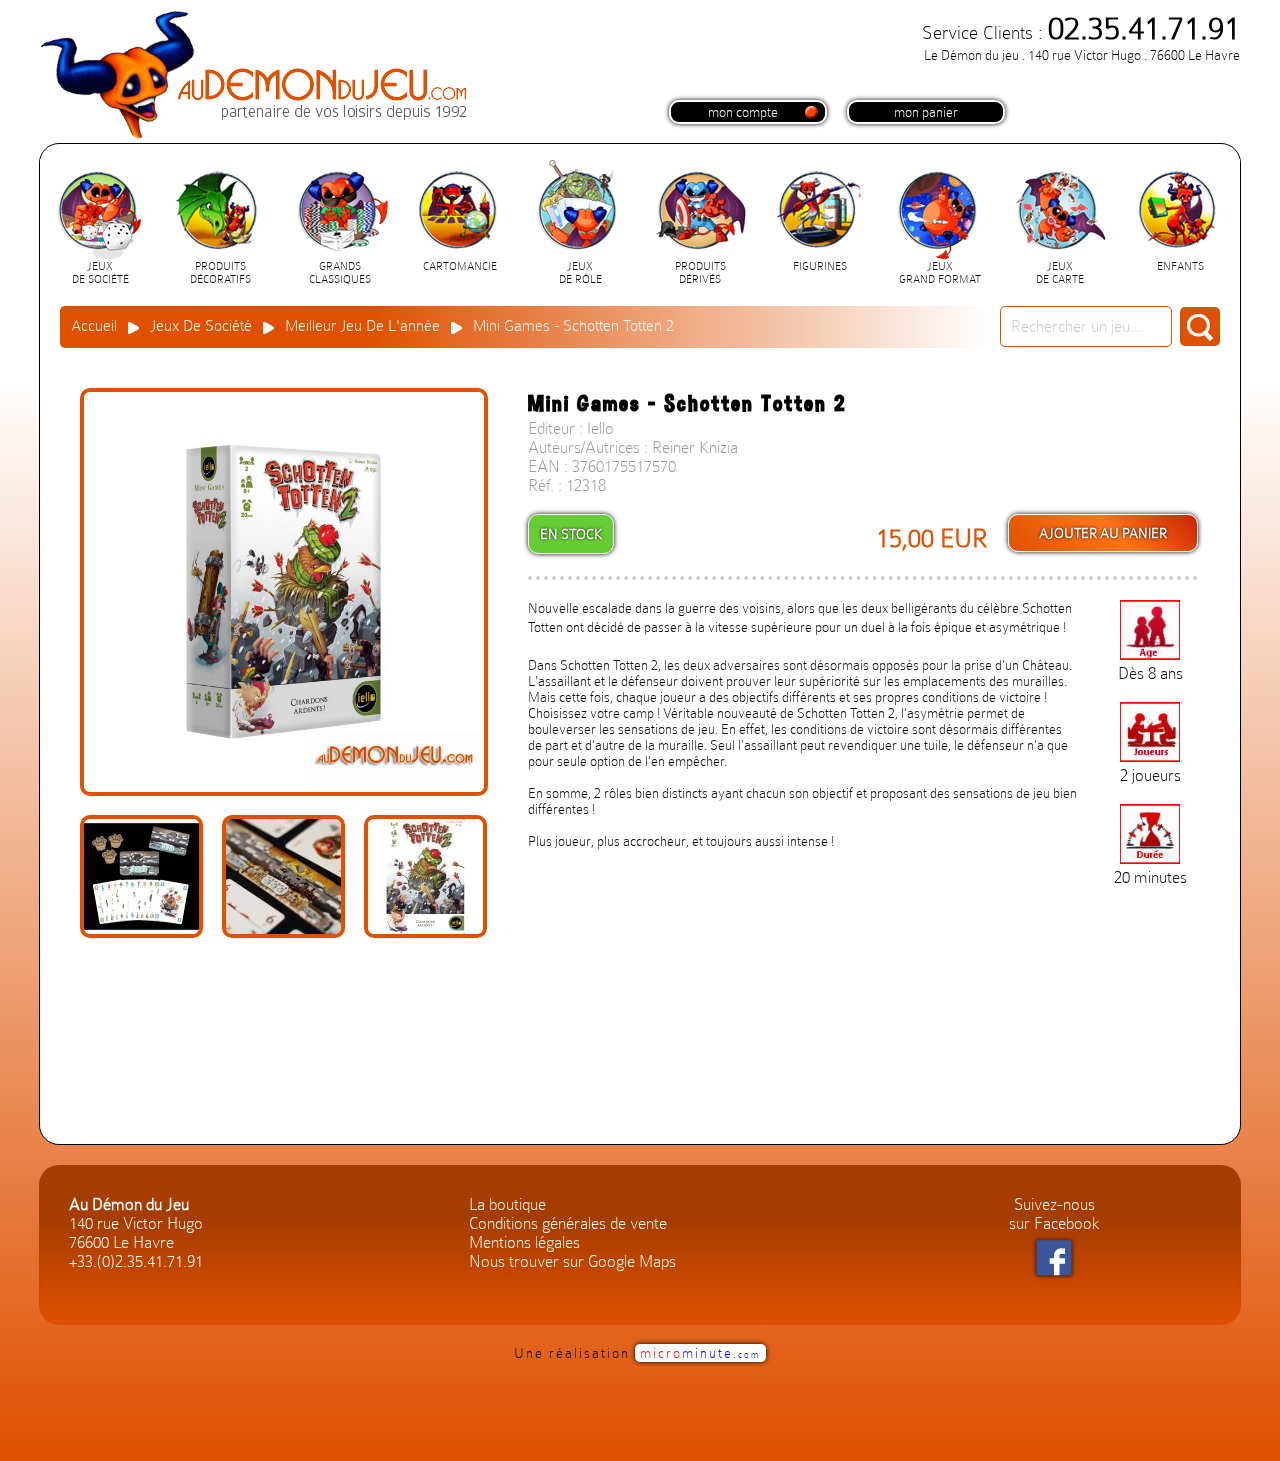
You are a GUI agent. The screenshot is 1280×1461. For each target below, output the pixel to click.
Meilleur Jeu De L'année (362, 326)
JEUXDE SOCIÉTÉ (100, 273)
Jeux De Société (201, 326)
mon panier (926, 112)
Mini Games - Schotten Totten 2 (573, 326)
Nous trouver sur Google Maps (572, 1261)
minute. (700, 1353)
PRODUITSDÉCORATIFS (220, 273)
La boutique (507, 1204)
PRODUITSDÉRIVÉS (700, 273)
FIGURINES (820, 266)
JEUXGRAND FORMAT (940, 273)
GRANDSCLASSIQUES (340, 273)
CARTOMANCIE (460, 266)
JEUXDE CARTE (1060, 273)
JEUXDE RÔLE (580, 273)
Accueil (94, 326)
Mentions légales (524, 1242)
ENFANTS (1180, 266)
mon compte (743, 112)
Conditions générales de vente (568, 1223)
